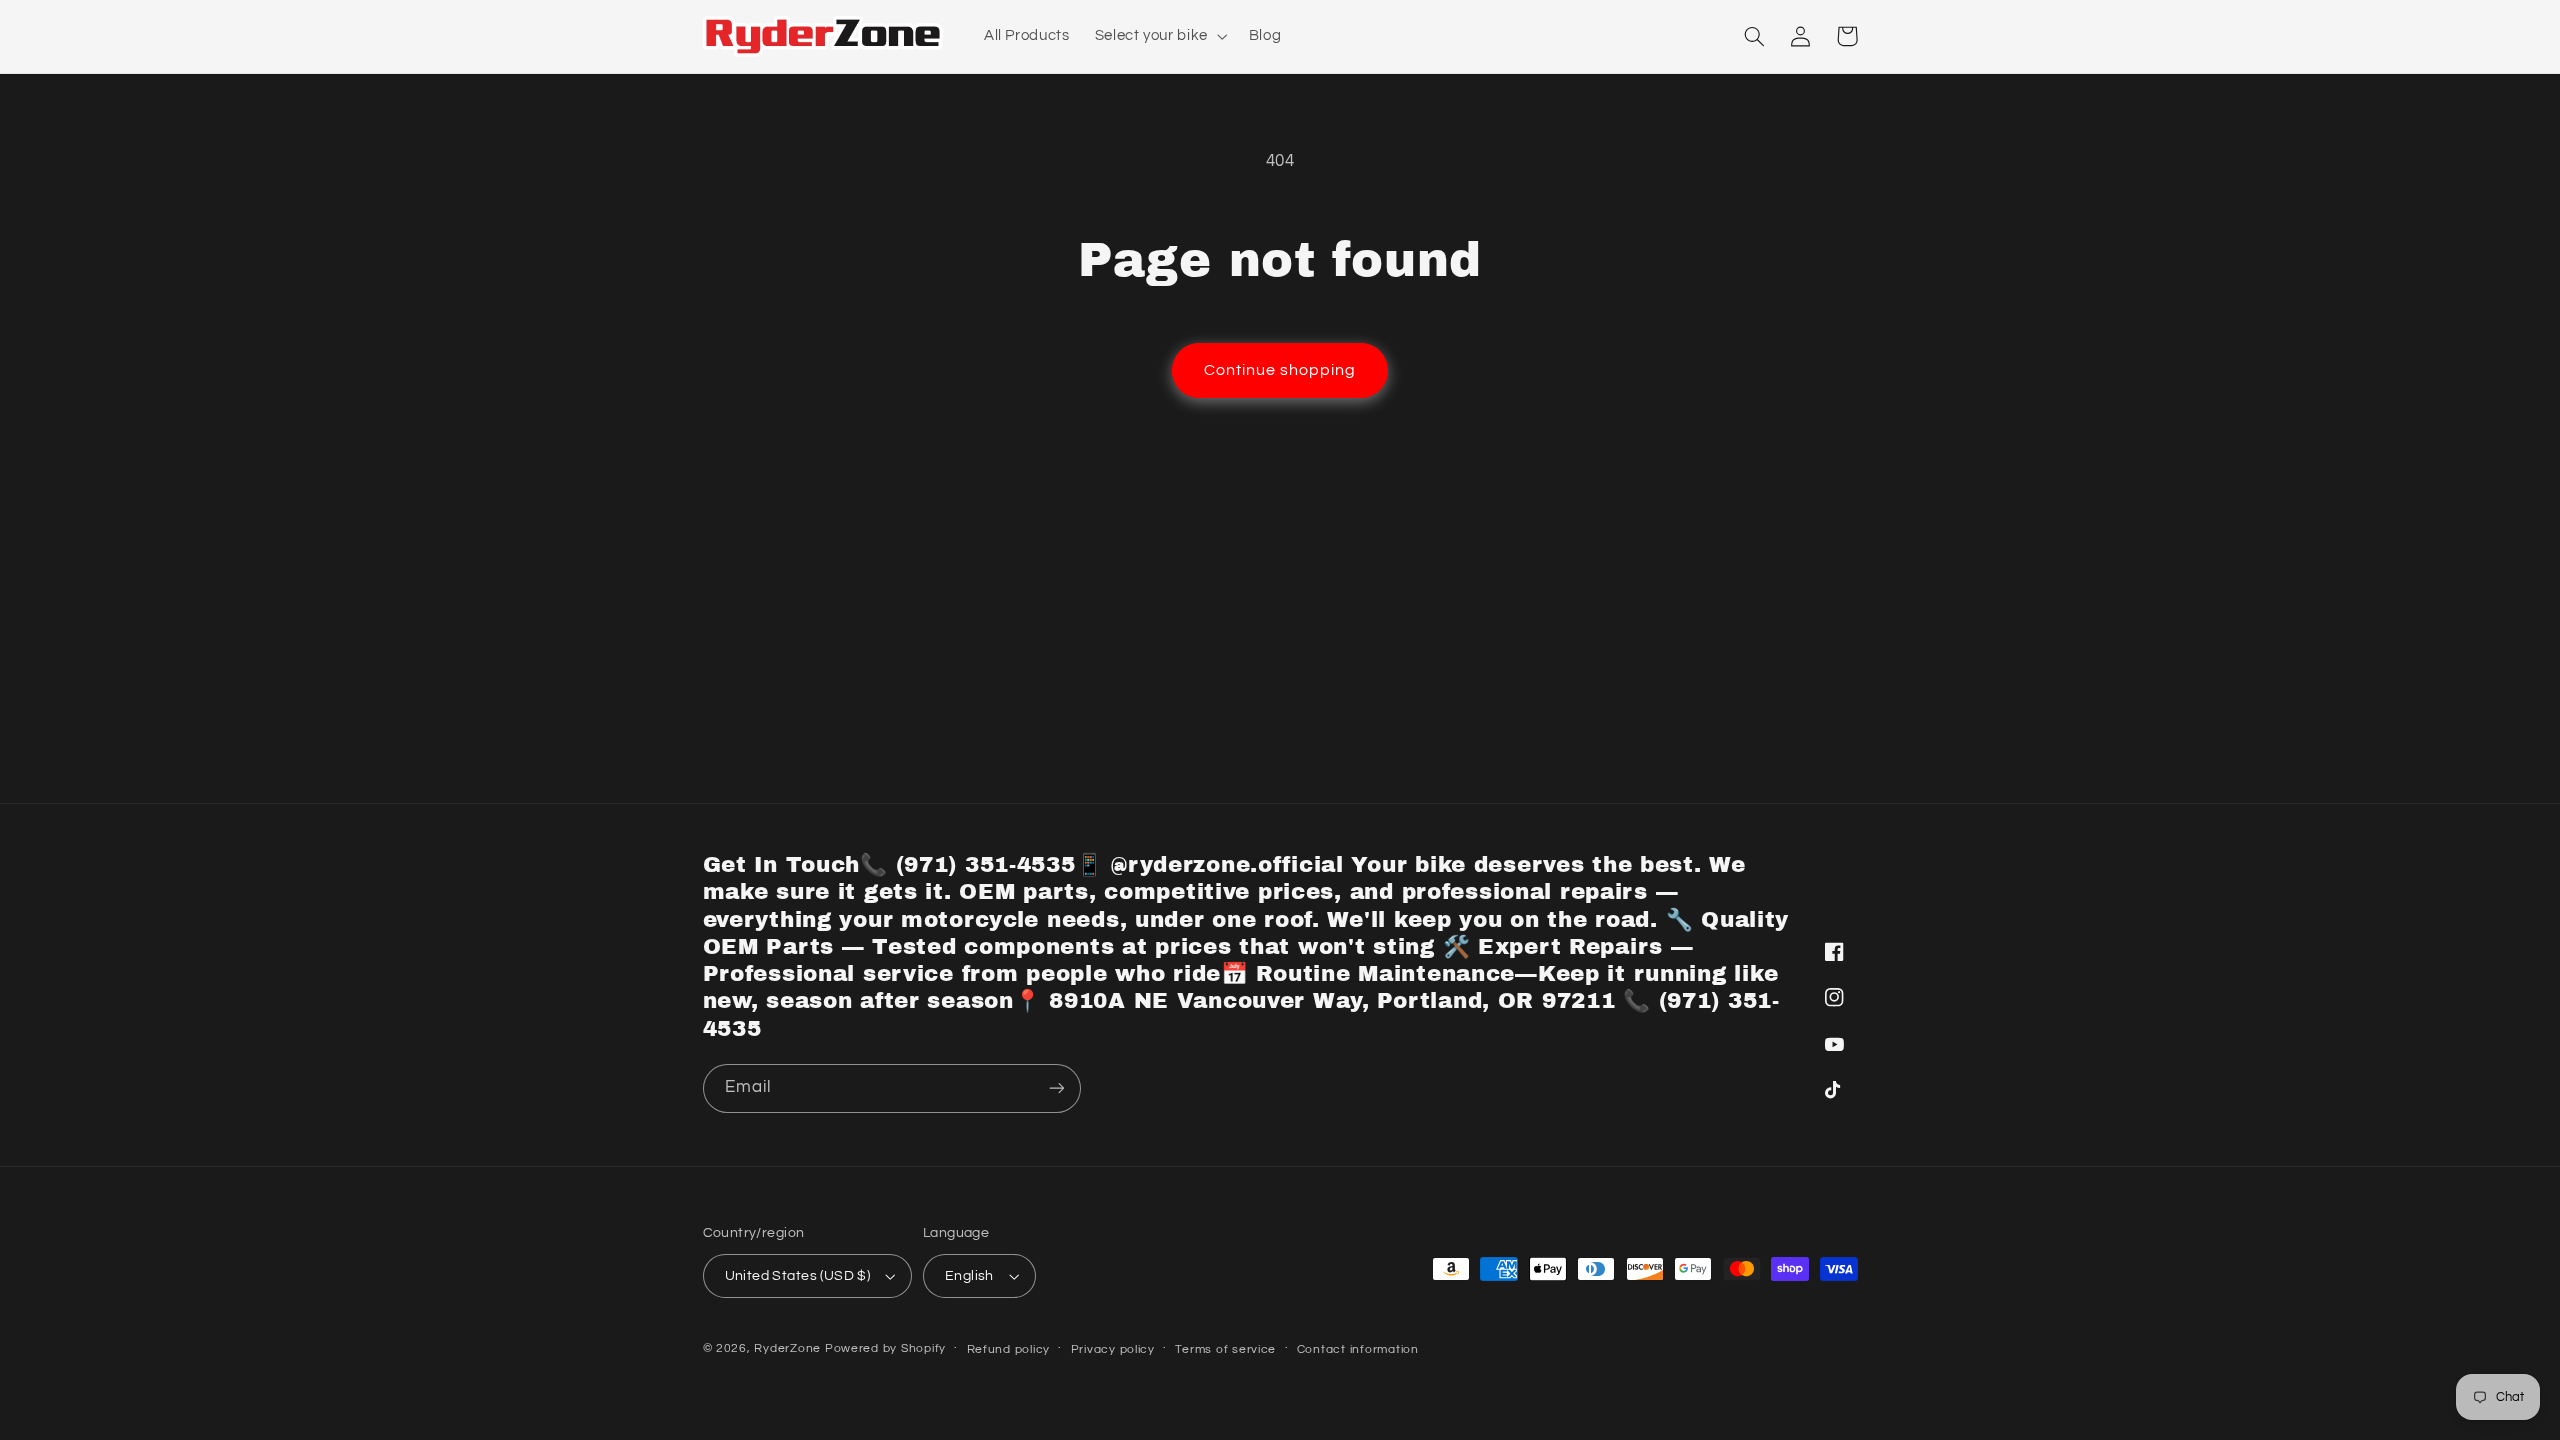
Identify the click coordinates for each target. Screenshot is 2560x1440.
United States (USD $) (798, 1276)
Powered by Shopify (885, 1348)
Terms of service (1225, 1349)
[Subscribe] (1056, 1088)
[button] (1159, 36)
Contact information (1358, 1349)
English (969, 1276)
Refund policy (1009, 1349)
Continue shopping (1280, 370)
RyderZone (787, 1348)
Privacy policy (1113, 1349)
